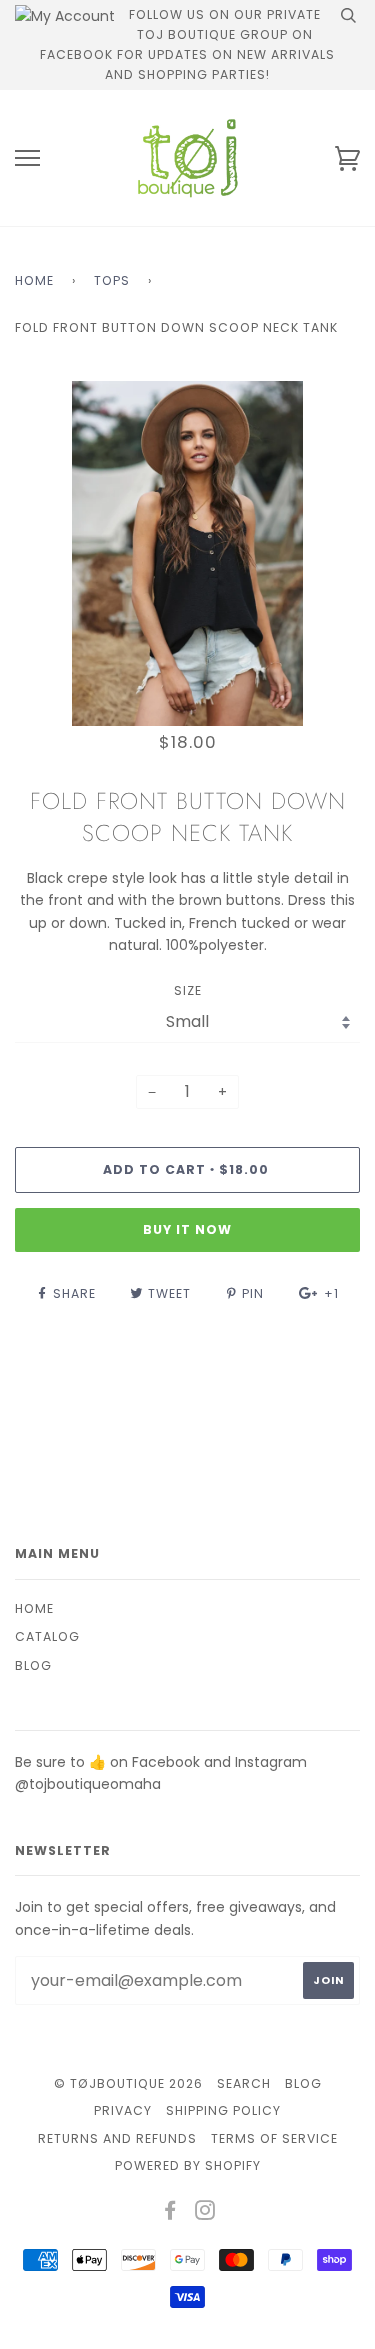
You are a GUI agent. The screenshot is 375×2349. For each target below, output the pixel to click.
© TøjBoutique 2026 (128, 2083)
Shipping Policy (223, 2110)
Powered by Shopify (188, 2165)
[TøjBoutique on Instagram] (205, 2213)
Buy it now (187, 1229)
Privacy (123, 2110)
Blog (33, 1665)
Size (188, 990)
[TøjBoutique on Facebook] (170, 2213)
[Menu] (27, 158)
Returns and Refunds (117, 2138)
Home (34, 280)
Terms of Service (274, 2138)
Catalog (47, 1636)
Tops (112, 280)
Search (244, 2083)
